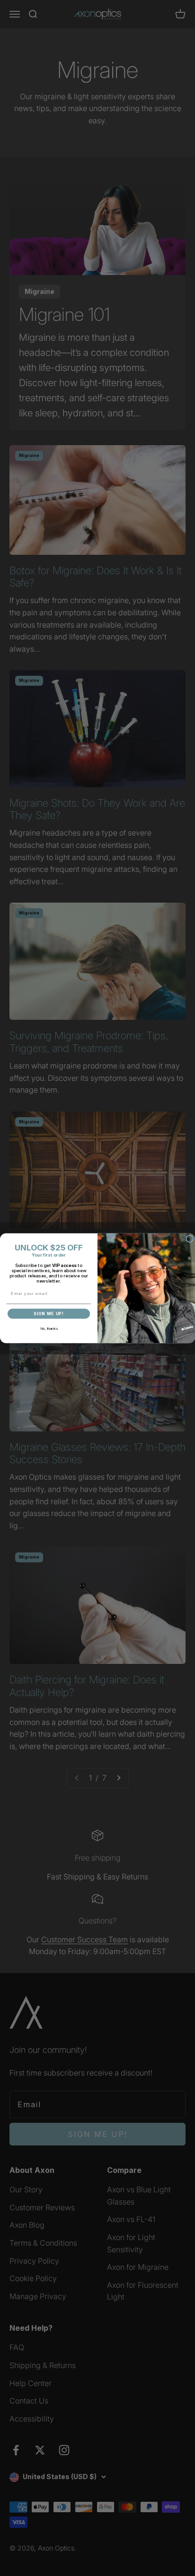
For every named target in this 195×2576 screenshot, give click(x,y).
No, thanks (49, 1329)
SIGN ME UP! (49, 1314)
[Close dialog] (190, 1239)
